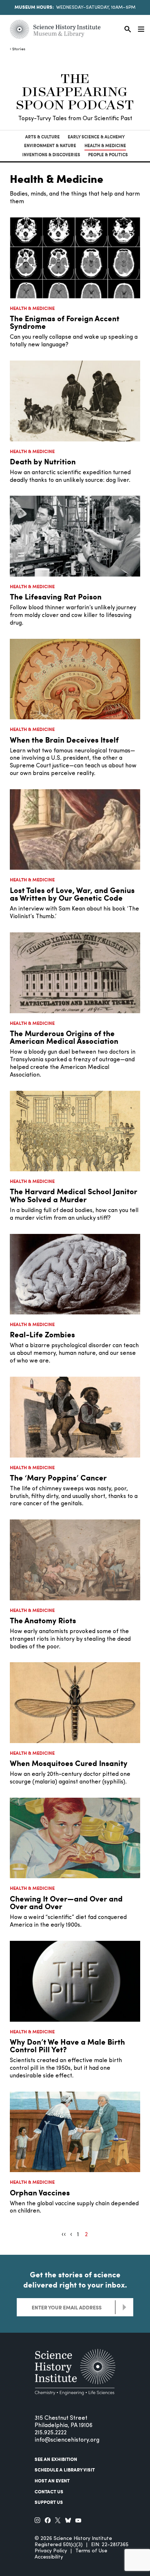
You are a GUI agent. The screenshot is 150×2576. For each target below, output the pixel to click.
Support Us (49, 2502)
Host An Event (52, 2481)
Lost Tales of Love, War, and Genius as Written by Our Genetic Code (72, 894)
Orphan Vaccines (40, 2192)
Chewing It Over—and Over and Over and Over (66, 1902)
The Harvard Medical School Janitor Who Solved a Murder (74, 1195)
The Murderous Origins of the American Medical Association (64, 1037)
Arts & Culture (42, 137)
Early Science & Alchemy (96, 137)
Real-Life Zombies (42, 1334)
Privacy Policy (51, 2551)
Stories (19, 49)
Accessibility (49, 2557)
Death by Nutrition (43, 461)
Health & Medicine (105, 145)
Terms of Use (91, 2551)
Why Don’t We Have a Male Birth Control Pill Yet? (67, 2046)
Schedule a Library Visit (65, 2470)
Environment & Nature (50, 145)
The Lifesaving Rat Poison (56, 596)
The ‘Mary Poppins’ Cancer (58, 1477)
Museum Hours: (34, 7)
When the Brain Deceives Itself (64, 740)
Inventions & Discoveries (51, 155)
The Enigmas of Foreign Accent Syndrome (65, 322)
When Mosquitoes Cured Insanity (69, 1763)
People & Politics (108, 155)
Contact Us (49, 2492)
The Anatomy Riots (43, 1620)
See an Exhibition (56, 2459)
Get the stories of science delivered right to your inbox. (75, 2280)
